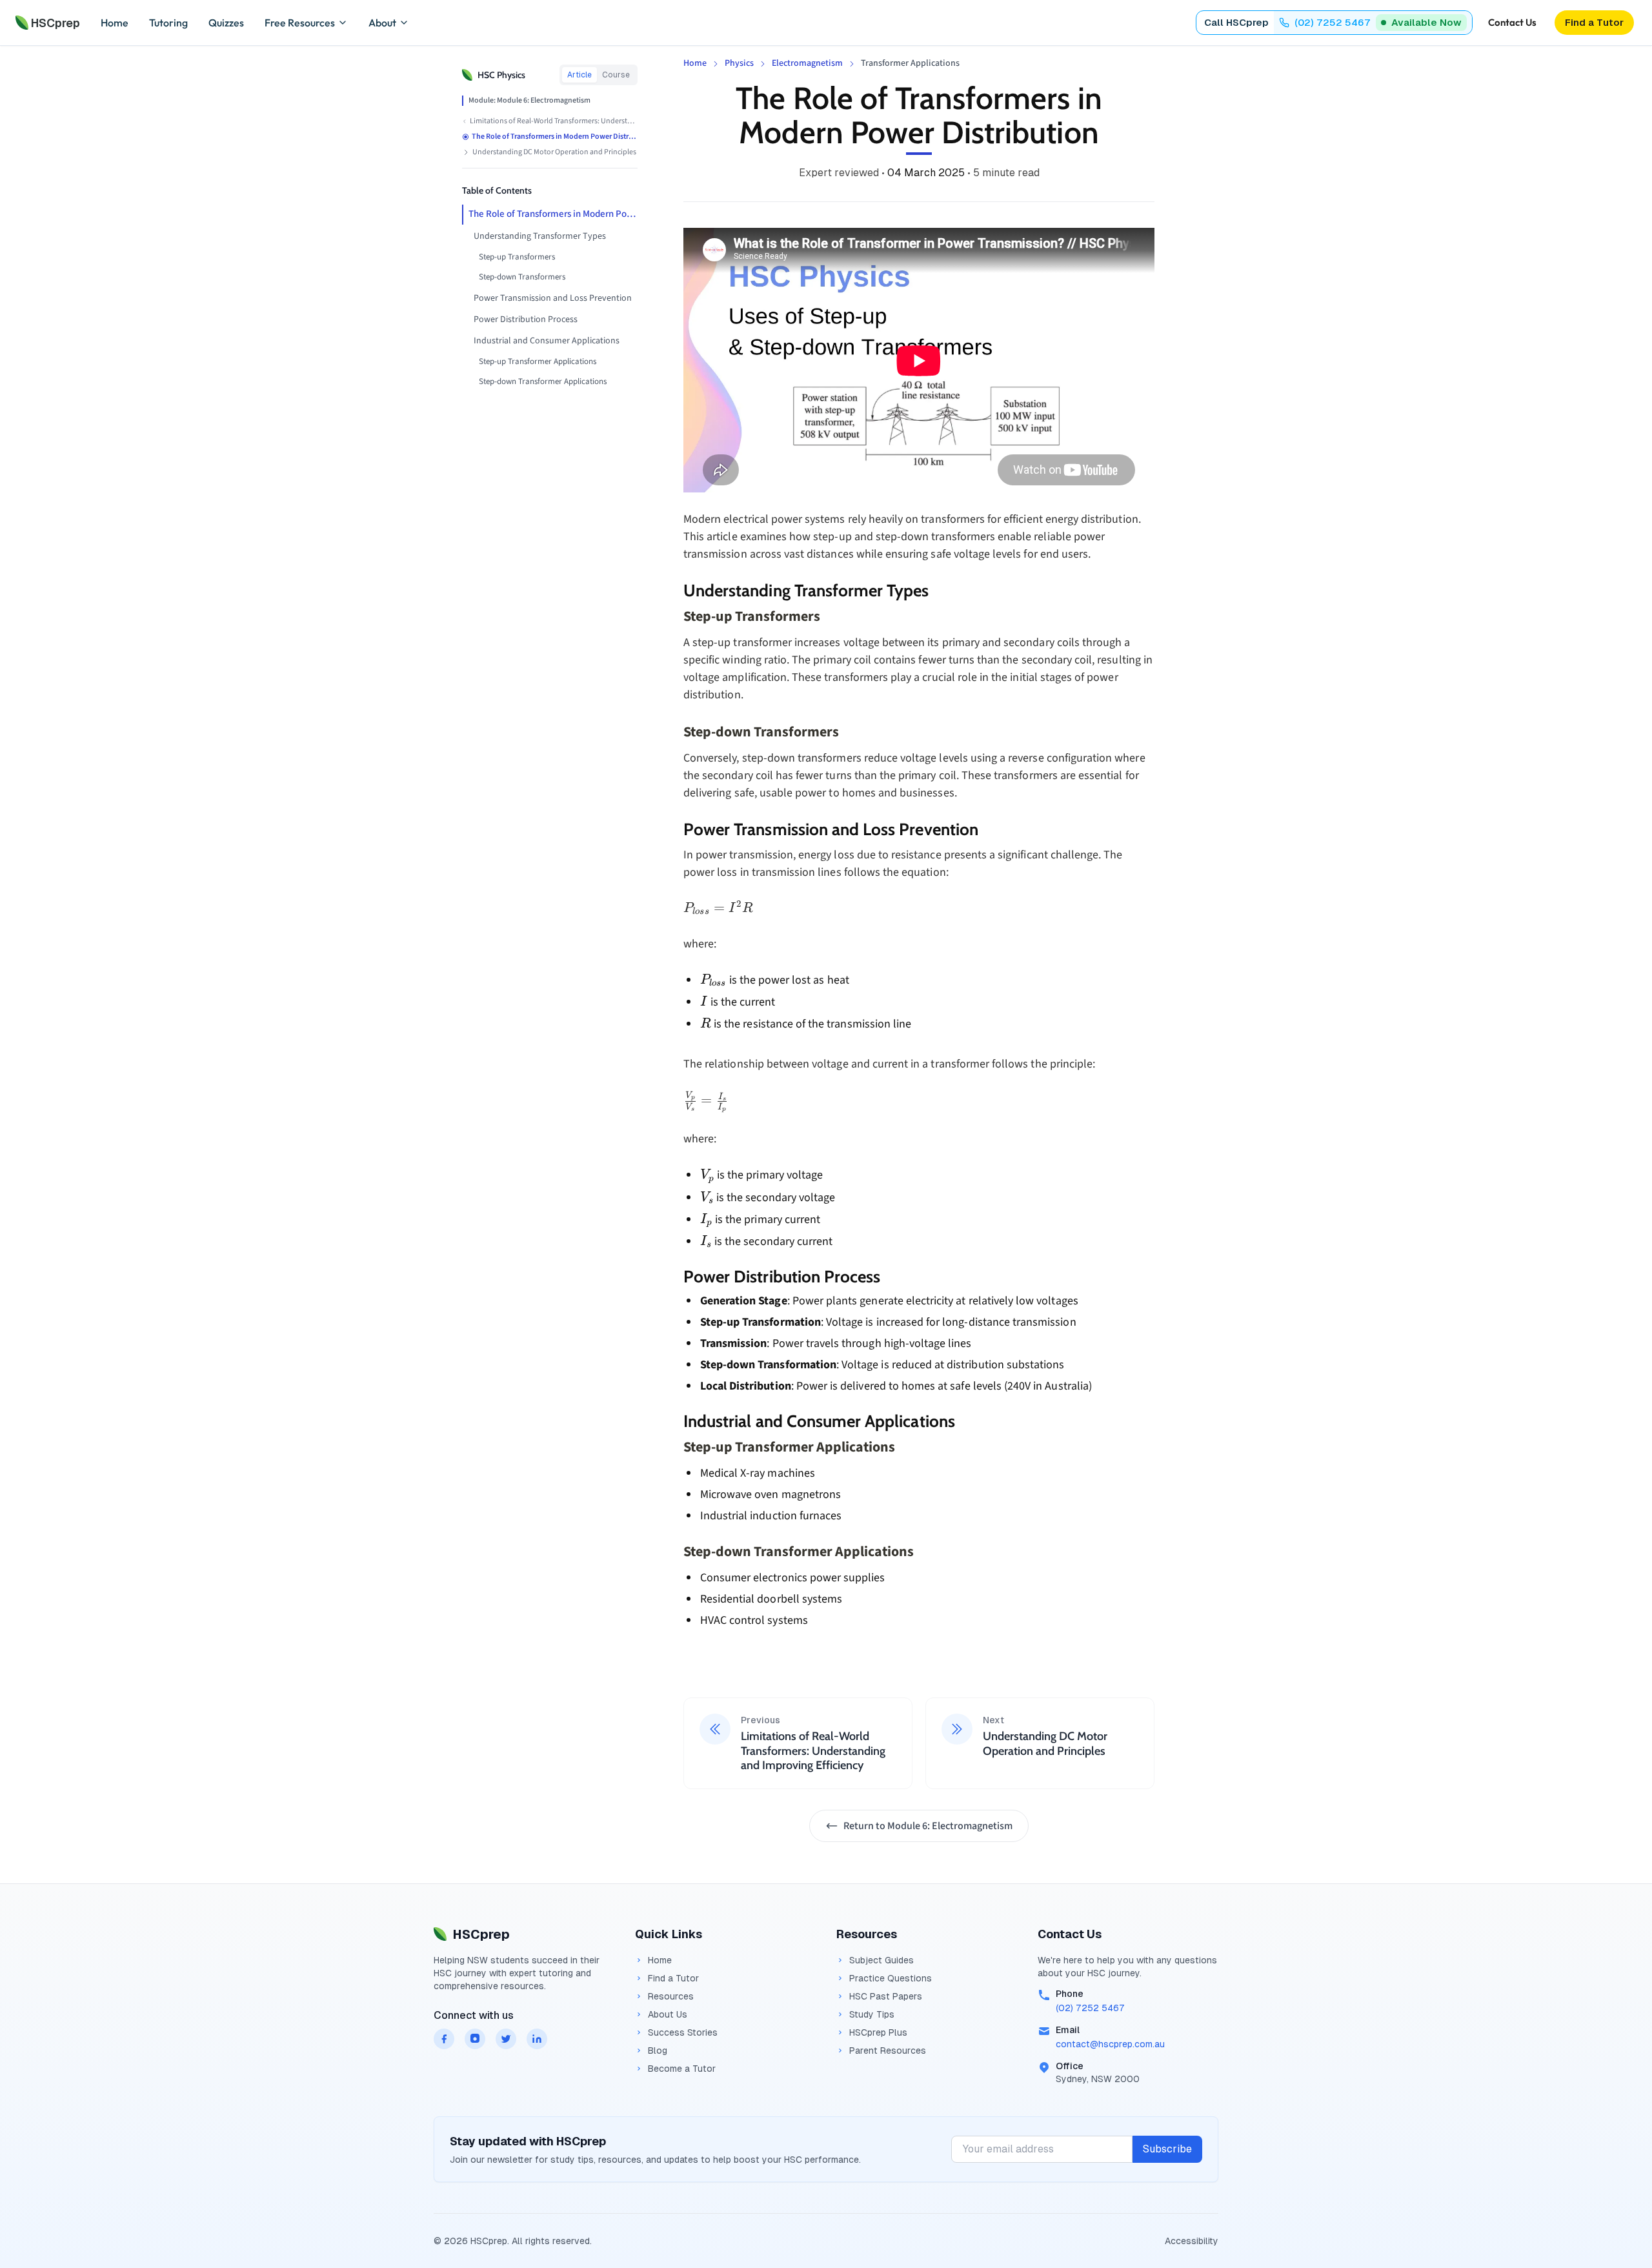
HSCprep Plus (878, 2032)
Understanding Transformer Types (540, 236)
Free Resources (300, 23)
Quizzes (226, 23)
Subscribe (1167, 2149)
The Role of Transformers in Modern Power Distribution (553, 214)
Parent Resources (888, 2050)
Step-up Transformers (517, 257)
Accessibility (1192, 2241)
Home (115, 23)
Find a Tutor (673, 1978)
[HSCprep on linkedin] (537, 2039)
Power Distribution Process (526, 319)
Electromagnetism (807, 63)
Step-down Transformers (522, 277)
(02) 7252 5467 (1090, 2008)
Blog (658, 2050)
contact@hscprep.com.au (1110, 2044)
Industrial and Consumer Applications (547, 341)
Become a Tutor (682, 2069)
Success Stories (683, 2032)
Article (579, 75)
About (382, 23)
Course (616, 75)
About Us (668, 2014)
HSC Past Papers (886, 1996)
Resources (671, 1996)
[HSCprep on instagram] (475, 2039)
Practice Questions (891, 1978)
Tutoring (168, 23)
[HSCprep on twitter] (506, 2039)
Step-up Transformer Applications (538, 361)
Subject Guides (881, 1960)
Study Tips (872, 2014)
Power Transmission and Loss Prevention (553, 298)
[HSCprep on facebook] (444, 2039)
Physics (739, 63)
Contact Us (1512, 22)
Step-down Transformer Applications (543, 381)
